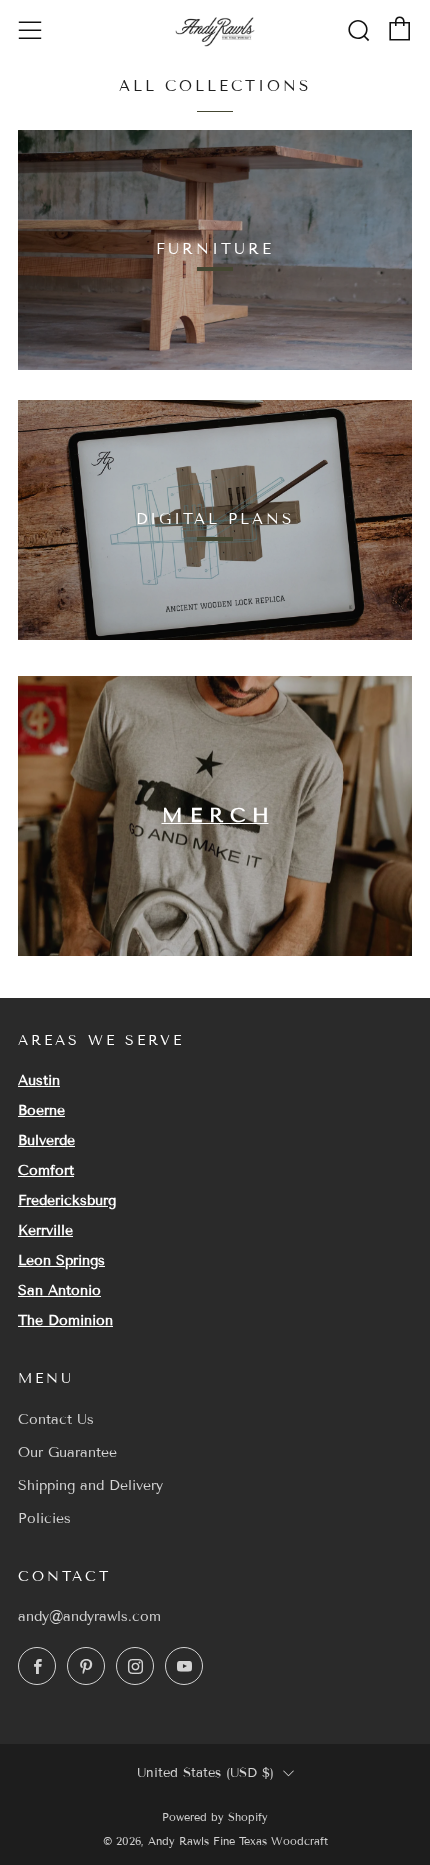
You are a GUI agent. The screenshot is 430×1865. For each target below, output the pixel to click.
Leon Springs (61, 1260)
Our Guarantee (67, 1452)
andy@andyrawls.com (89, 1616)
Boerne (41, 1110)
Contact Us (56, 1419)
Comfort (46, 1170)
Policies (44, 1518)
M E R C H (215, 815)
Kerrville (45, 1230)
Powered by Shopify (215, 1817)
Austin (39, 1080)
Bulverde (46, 1140)
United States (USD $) (205, 1773)
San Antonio (59, 1290)
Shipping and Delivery (90, 1485)
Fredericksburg (67, 1200)
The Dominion (65, 1320)
